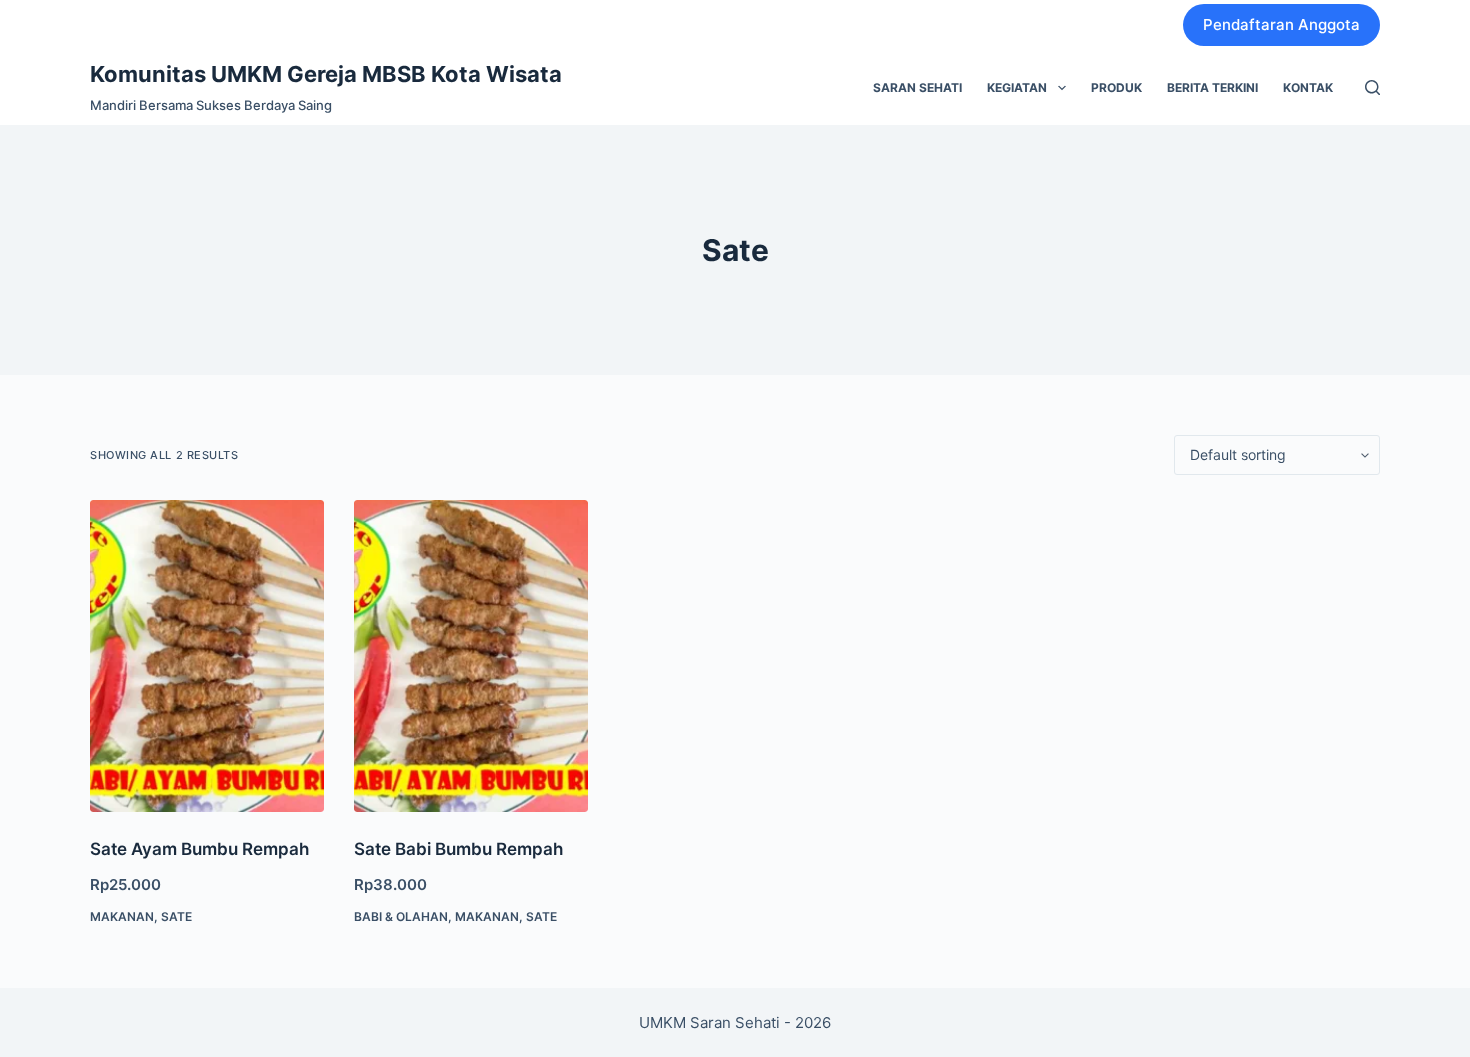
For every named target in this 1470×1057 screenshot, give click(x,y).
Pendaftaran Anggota (1281, 24)
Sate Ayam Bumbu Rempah (199, 849)
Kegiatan (1017, 87)
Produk (1116, 87)
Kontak (1308, 87)
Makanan (122, 916)
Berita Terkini (1212, 87)
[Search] (1372, 87)
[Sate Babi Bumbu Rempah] (471, 656)
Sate (176, 916)
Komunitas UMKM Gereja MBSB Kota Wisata (326, 74)
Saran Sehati (917, 87)
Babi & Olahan (401, 916)
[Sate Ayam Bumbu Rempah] (207, 656)
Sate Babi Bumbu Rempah (458, 849)
